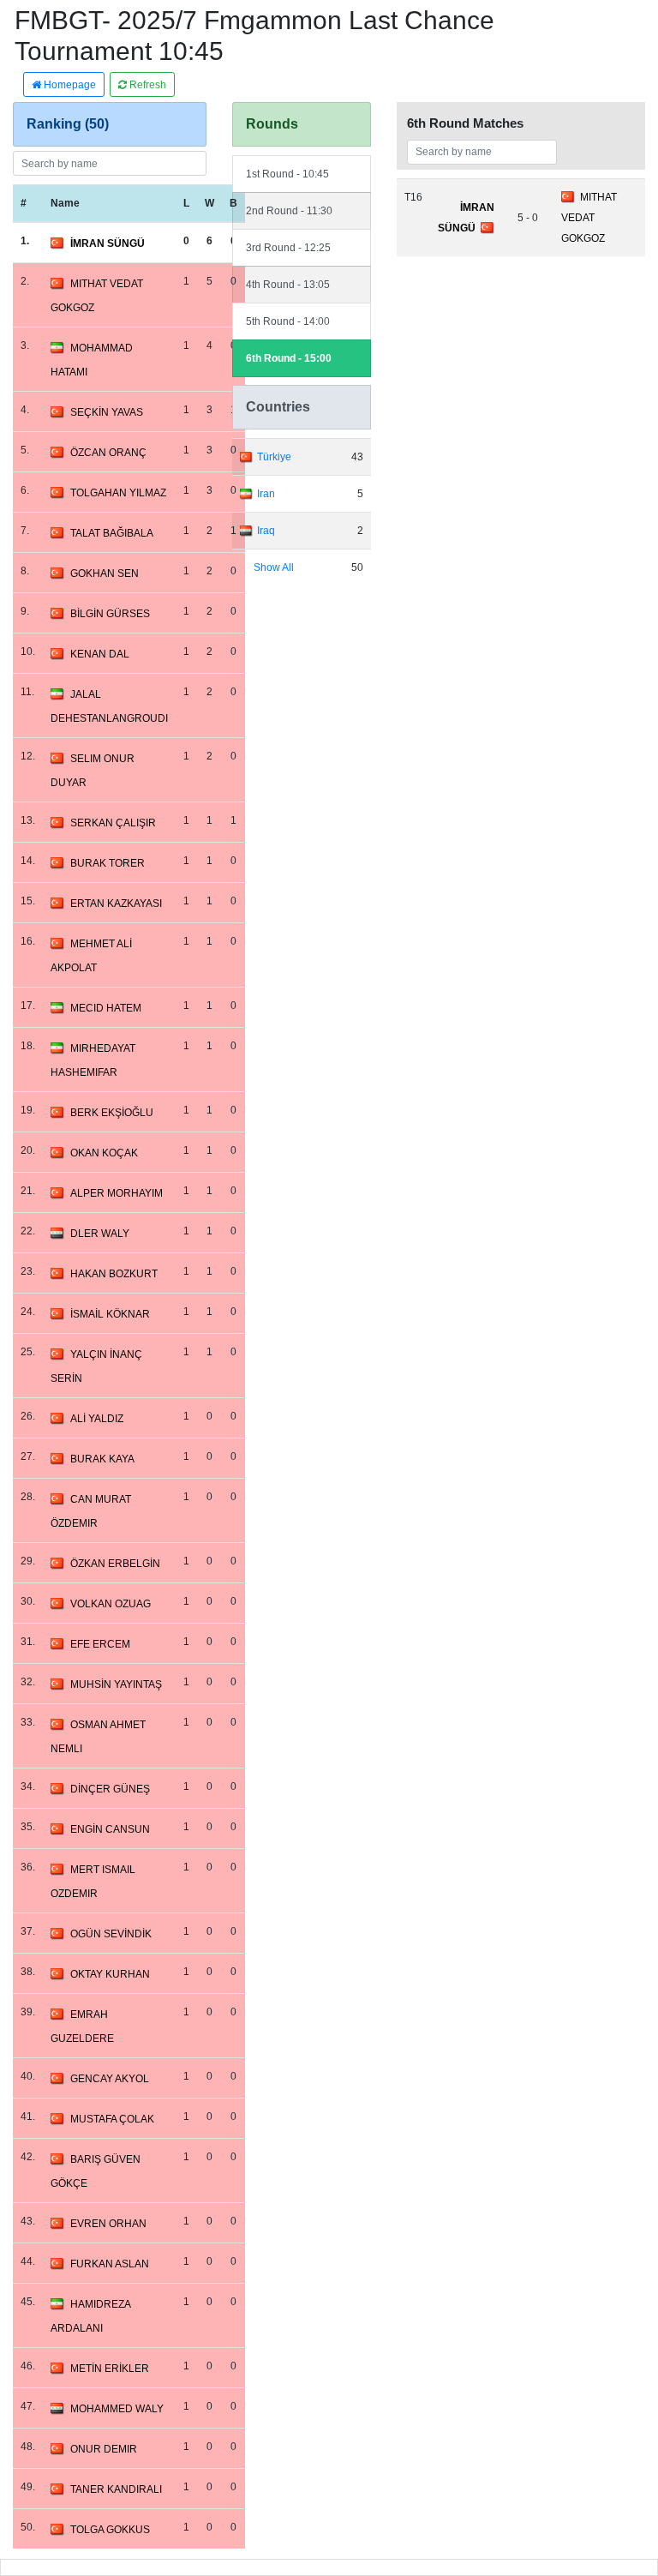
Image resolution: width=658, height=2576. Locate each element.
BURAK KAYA (102, 1459)
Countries (278, 407)
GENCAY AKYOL (110, 2079)
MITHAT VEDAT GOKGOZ (589, 218)
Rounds (272, 124)
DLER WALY (100, 1234)
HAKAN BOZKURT (114, 1274)
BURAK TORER (108, 863)
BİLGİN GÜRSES (110, 614)
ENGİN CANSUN (110, 1829)
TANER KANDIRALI (116, 2489)
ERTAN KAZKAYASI (116, 904)
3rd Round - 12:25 (288, 248)
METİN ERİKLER (110, 2369)
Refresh (147, 85)
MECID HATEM (106, 1008)
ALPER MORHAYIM (117, 1193)
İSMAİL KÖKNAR (110, 1314)
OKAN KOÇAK (104, 1153)
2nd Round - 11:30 (289, 211)
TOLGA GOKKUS (110, 2530)
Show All (274, 567)
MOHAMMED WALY (117, 2409)
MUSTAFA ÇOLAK (112, 2119)
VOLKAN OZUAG (111, 1604)
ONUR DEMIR (104, 2449)
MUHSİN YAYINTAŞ (116, 1684)
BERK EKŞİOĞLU (112, 1113)
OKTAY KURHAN (110, 1974)
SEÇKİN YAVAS (107, 412)
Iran (266, 494)
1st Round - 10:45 (287, 174)
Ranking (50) (68, 124)
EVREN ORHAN (108, 2224)
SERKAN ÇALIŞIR (113, 823)
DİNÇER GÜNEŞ (110, 1789)
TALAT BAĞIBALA (112, 533)
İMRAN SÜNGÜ (108, 243)
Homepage (69, 85)
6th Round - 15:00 (289, 358)
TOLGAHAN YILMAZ (118, 493)
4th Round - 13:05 (288, 285)
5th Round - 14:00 (288, 321)
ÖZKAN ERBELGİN (115, 1564)
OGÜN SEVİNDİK (111, 1934)
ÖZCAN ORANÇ (108, 453)
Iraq (266, 531)
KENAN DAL (100, 654)
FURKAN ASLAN (110, 2264)
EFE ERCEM (100, 1644)
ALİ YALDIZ (97, 1419)
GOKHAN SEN (105, 573)
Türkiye (274, 457)
